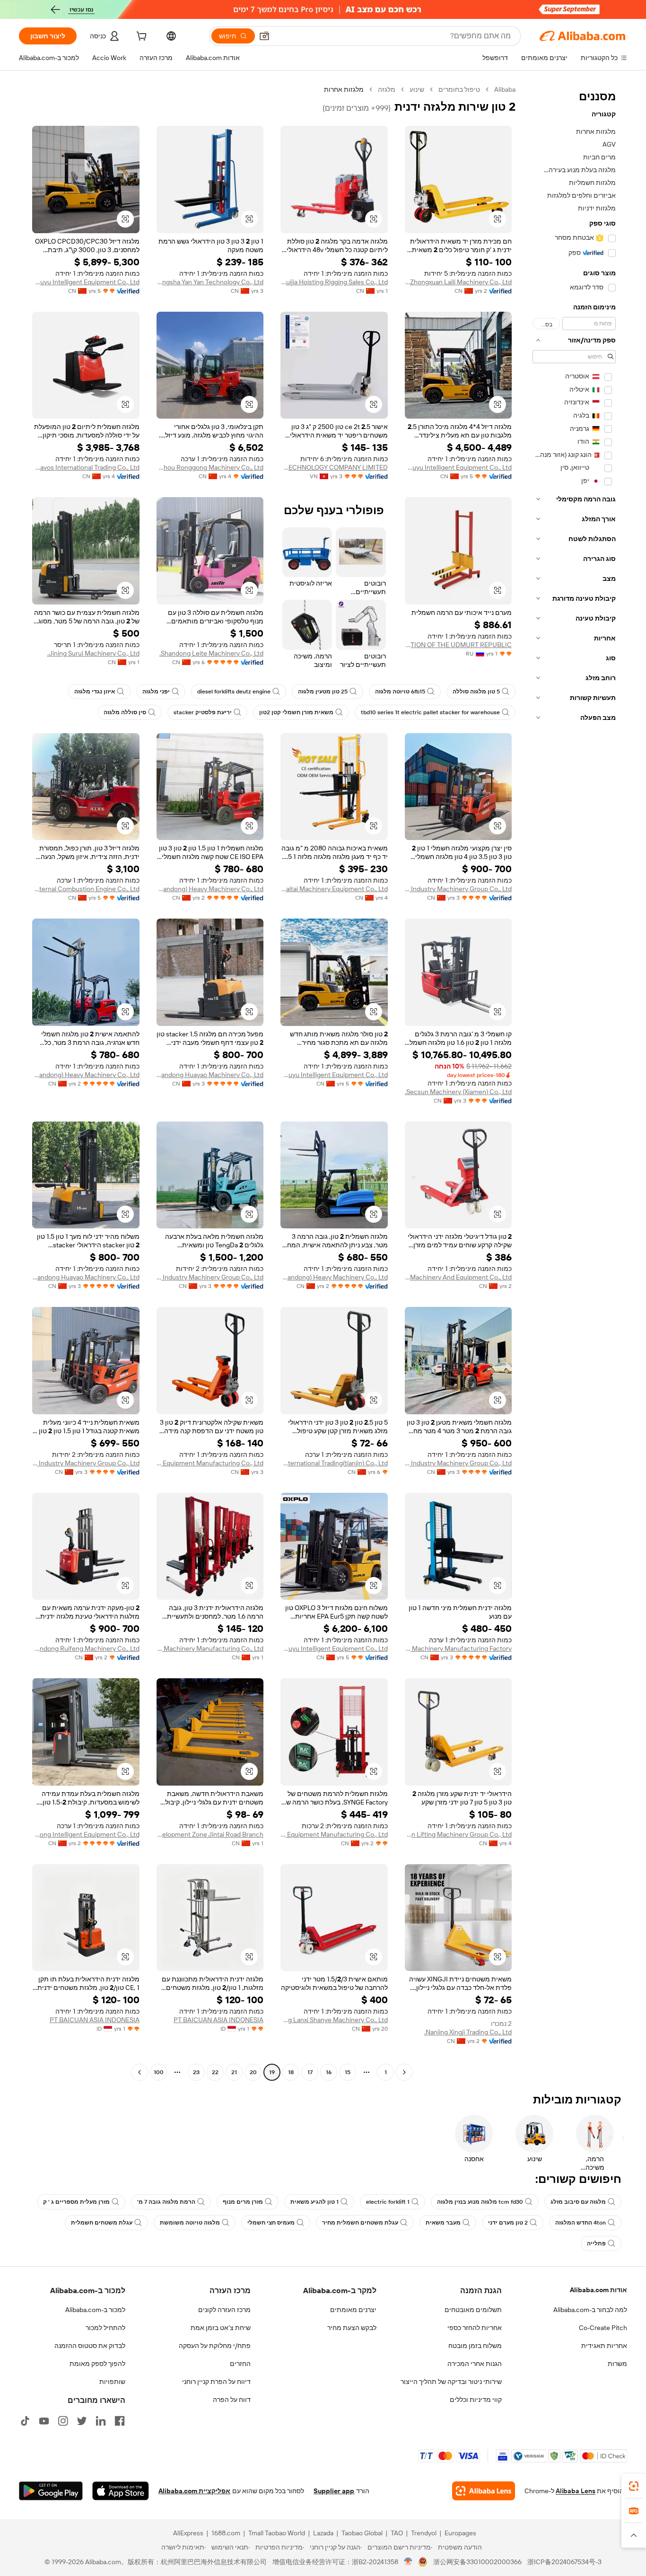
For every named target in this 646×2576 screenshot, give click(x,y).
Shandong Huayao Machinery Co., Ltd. (210, 1075)
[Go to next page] (140, 2072)
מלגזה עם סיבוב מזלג (578, 2202)
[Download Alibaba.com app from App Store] (121, 2491)
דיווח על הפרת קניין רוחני (216, 2382)
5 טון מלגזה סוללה (476, 692)
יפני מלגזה (156, 692)
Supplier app (334, 2491)
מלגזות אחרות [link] (344, 89)
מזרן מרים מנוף (243, 2202)
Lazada (323, 2533)
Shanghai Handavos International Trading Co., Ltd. (86, 467)
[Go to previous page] (404, 2072)
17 (310, 2072)
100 (159, 2072)
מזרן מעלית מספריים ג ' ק (76, 2202)
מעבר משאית (443, 2223)
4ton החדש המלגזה (581, 2223)
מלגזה (387, 89)
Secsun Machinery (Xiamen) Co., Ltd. (458, 1092)
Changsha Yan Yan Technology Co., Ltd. (210, 282)
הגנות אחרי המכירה (475, 2364)
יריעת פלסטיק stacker (203, 712)
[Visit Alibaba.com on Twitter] (82, 2421)
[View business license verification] (408, 2562)
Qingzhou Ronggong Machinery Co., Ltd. (210, 467)
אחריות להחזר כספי (475, 2328)
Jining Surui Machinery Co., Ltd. (93, 653)
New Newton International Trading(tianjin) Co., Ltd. (334, 1463)
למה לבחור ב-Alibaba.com (590, 2310)
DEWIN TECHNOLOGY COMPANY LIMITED (334, 467)
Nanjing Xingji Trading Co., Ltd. (468, 2032)
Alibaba (505, 89)
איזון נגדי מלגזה (95, 692)
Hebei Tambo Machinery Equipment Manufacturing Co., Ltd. (210, 1463)
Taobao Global (362, 2533)
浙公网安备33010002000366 (477, 2562)
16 (329, 2072)
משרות (617, 2364)
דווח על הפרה (232, 2400)
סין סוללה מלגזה (125, 712)
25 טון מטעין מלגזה (323, 692)
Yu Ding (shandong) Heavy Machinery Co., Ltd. (210, 889)
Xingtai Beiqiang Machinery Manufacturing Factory (458, 1648)
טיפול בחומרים (459, 89)
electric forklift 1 (388, 2202)
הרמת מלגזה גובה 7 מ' (166, 2202)
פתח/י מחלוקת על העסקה (215, 2346)
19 (272, 2072)
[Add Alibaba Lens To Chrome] (484, 2491)
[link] (634, 2486)
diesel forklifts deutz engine (234, 692)
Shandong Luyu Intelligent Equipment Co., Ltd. (86, 282)
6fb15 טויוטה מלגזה (400, 692)
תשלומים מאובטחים (473, 2310)
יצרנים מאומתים (353, 2310)
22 (215, 2072)
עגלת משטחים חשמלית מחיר (360, 2223)
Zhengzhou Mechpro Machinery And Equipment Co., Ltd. (458, 1277)
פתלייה (596, 2243)
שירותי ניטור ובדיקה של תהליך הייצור (451, 2382)
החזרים (240, 2364)
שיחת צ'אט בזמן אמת (221, 2328)
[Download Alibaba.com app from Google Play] (51, 2491)
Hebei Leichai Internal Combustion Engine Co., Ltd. (86, 889)
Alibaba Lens (576, 2491)
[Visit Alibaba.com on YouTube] (44, 2421)
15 (348, 2072)
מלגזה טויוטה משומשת (190, 2223)
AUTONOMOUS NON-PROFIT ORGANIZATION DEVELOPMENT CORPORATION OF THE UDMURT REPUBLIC (458, 645)
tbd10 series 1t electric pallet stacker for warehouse (430, 712)
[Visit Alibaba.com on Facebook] (120, 2421)
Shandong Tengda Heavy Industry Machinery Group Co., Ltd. (458, 889)
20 (253, 2072)
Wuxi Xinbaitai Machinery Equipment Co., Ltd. (334, 889)
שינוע (417, 89)
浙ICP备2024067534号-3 (564, 2562)
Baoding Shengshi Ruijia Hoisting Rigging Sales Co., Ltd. (334, 282)
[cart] (140, 37)
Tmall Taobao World (277, 2533)
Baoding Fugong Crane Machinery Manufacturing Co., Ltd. (210, 1648)
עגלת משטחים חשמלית (102, 2223)
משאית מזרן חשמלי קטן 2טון (296, 712)
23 (196, 2072)
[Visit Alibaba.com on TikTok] (25, 2421)
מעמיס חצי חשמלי (271, 2223)
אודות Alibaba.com (598, 2290)
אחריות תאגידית (604, 2346)
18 (291, 2072)
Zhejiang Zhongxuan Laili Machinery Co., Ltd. (458, 282)
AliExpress (188, 2533)
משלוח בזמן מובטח (475, 2346)
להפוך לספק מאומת (97, 2364)
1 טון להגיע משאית (314, 2202)
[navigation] (574, 1082)
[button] (264, 36)
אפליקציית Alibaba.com (194, 2491)
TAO (397, 2533)
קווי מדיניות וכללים (476, 2400)
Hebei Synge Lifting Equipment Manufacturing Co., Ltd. (334, 1834)
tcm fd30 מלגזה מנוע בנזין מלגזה (480, 2202)
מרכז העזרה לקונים (224, 2310)
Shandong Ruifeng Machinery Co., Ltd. (86, 1648)
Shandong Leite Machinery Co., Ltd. (211, 653)
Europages (460, 2533)
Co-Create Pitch (603, 2328)
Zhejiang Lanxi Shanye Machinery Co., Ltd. (334, 2020)
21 (234, 2072)
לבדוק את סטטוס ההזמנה (90, 2346)
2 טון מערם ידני (508, 2223)
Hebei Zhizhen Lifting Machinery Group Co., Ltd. (458, 1834)
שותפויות (112, 2382)
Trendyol (424, 2533)
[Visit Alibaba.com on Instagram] (63, 2421)
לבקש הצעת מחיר (352, 2328)
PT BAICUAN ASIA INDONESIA (218, 2020)
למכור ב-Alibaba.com (95, 2310)
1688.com (226, 2533)
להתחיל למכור (105, 2328)
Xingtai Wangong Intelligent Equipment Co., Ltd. (86, 1834)
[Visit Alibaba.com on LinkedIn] (101, 2421)
